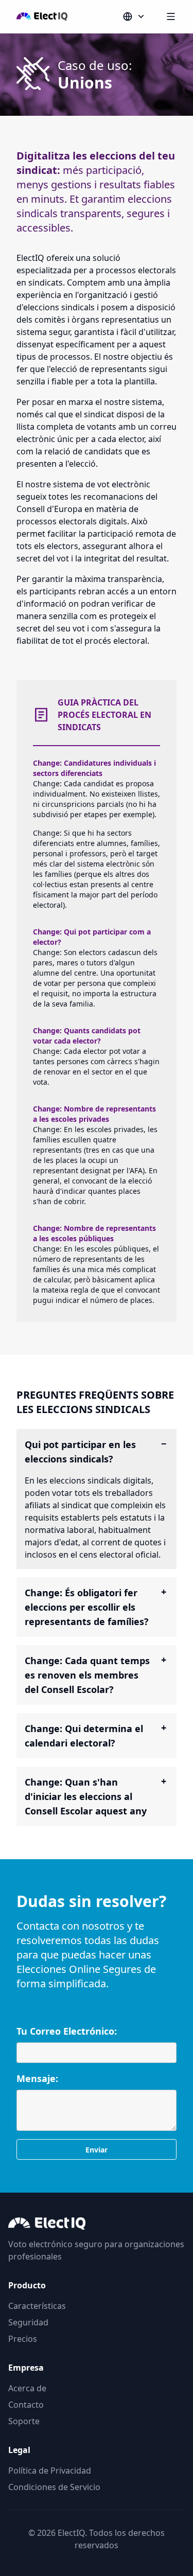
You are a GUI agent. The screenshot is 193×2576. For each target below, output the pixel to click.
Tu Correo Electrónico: (67, 2031)
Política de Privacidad (50, 2471)
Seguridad (28, 2322)
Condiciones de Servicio (54, 2487)
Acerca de (27, 2388)
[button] (134, 16)
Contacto (26, 2405)
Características (37, 2306)
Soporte (24, 2421)
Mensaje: (37, 2078)
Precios (23, 2339)
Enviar (97, 2150)
